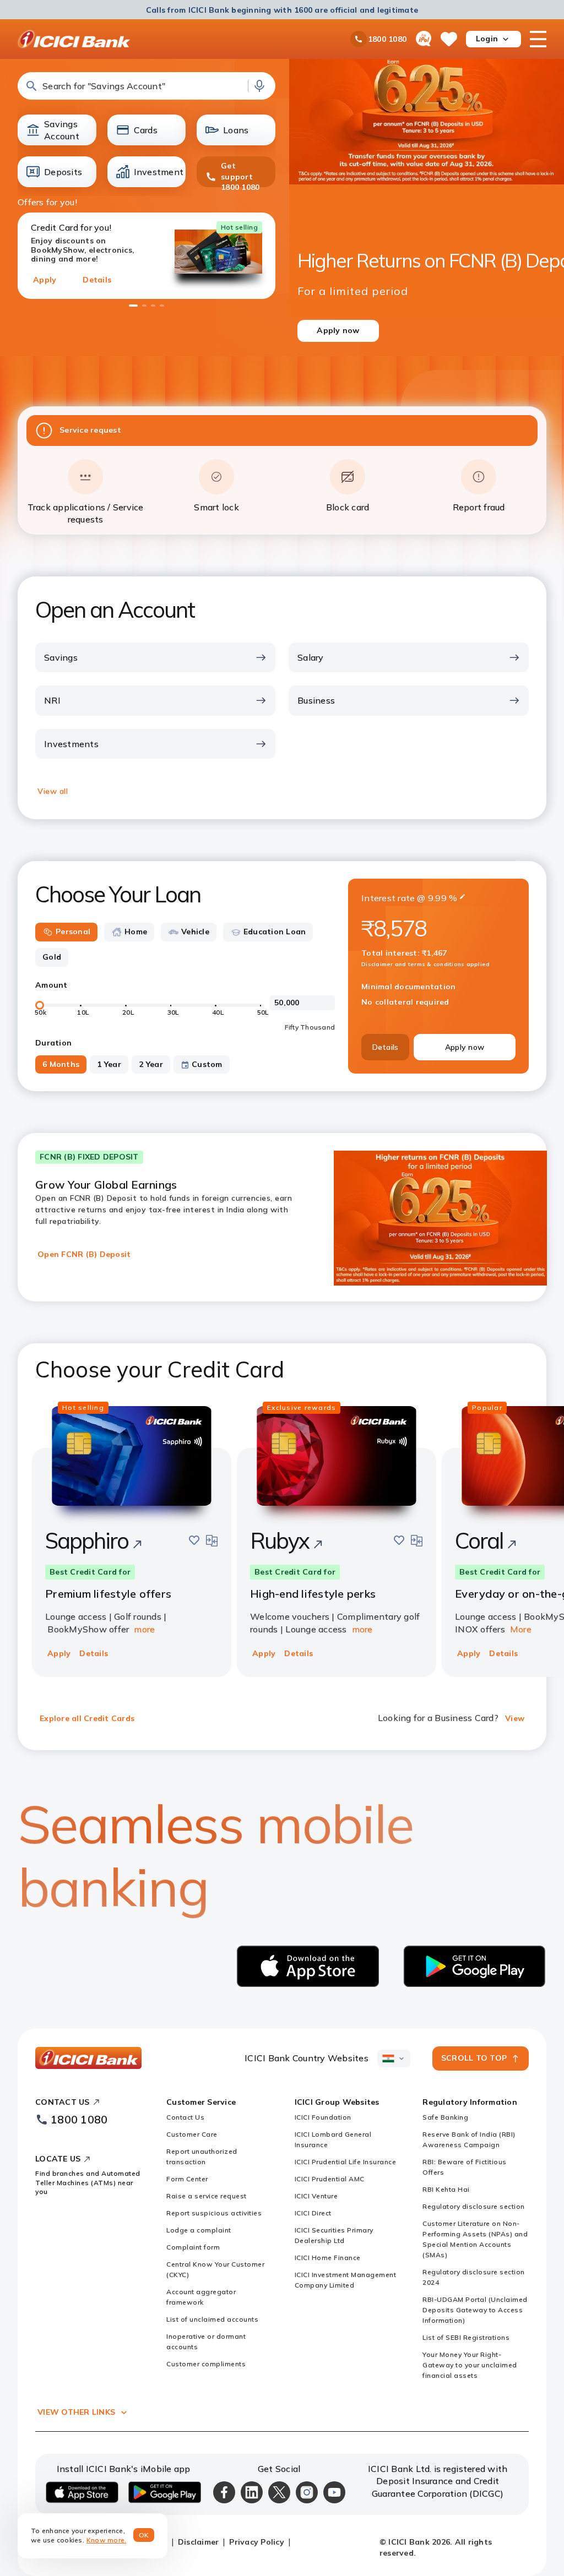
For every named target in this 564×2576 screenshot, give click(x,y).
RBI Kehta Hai (446, 2189)
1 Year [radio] (109, 1064)
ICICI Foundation (323, 2117)
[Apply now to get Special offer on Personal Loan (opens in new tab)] (427, 251)
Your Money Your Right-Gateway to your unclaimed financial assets (470, 2365)
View (515, 1718)
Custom (207, 1064)
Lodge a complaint (199, 2230)
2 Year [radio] (151, 1064)
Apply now (465, 1047)
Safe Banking (445, 2117)
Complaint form (193, 2247)
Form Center (187, 2179)
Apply (45, 280)
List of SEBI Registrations (466, 2337)
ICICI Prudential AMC (330, 2179)
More (521, 1629)
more (144, 1629)
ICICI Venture (316, 2196)
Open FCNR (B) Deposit (84, 1254)
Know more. (107, 2540)
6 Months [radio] (61, 1064)
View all (53, 791)
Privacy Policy (257, 2542)
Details (97, 280)
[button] (147, 86)
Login (487, 39)
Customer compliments (206, 2364)
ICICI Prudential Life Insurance (346, 2162)
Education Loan (275, 932)
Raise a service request (207, 2196)
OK (144, 2535)
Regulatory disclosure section (474, 2206)
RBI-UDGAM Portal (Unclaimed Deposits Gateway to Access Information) (475, 2310)
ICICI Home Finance (328, 2258)
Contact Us (185, 2117)
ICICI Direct (313, 2213)
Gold (52, 957)
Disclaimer (199, 2542)
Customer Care (192, 2134)
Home (136, 932)
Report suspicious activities (214, 2213)
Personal (73, 932)
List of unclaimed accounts (212, 2319)
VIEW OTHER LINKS (76, 2412)
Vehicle (195, 932)
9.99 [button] (437, 898)
